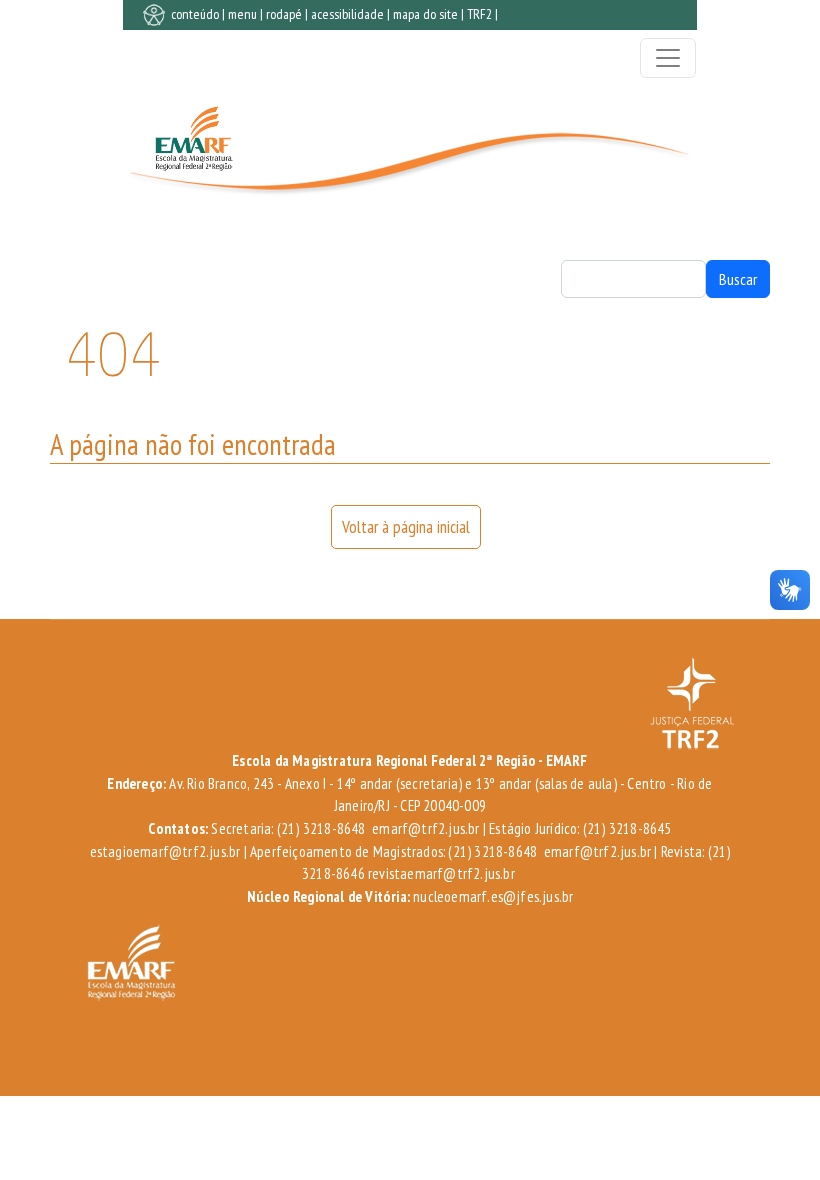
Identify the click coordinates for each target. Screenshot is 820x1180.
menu (242, 14)
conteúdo (195, 14)
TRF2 (479, 14)
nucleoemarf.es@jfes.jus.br (493, 896)
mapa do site (425, 14)
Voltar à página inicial (406, 527)
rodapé (284, 14)
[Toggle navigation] (668, 58)
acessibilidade (347, 14)
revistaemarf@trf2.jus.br (441, 873)
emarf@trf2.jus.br (425, 828)
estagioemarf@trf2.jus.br (165, 851)
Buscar (738, 279)
